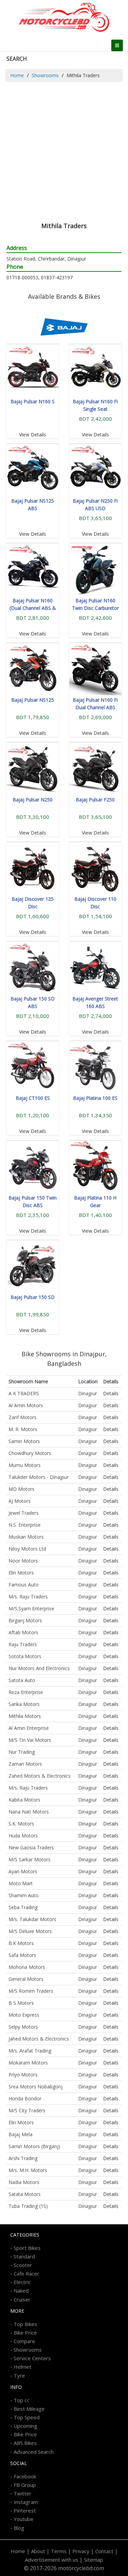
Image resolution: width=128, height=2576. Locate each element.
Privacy (81, 2551)
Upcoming (25, 2426)
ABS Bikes (25, 2443)
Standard (24, 2256)
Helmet (23, 2367)
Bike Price (25, 2333)
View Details (33, 435)
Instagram (26, 2502)
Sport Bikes (27, 2248)
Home (17, 75)
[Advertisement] (64, 149)
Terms (59, 2551)
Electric (22, 2282)
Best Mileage (29, 2409)
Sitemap (94, 2560)
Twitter (23, 2493)
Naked (21, 2291)
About (38, 2551)
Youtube (24, 2519)
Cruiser (22, 2299)
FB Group (25, 2485)
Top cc (22, 2400)
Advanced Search (34, 2452)
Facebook (25, 2476)
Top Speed (27, 2417)
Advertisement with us (52, 2560)
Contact (104, 2551)
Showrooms (45, 75)
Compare (24, 2341)
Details (111, 1393)
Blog (19, 2528)
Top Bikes (25, 2324)
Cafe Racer (26, 2273)
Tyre (19, 2376)
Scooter (23, 2265)
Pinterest (25, 2510)
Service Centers (32, 2358)
